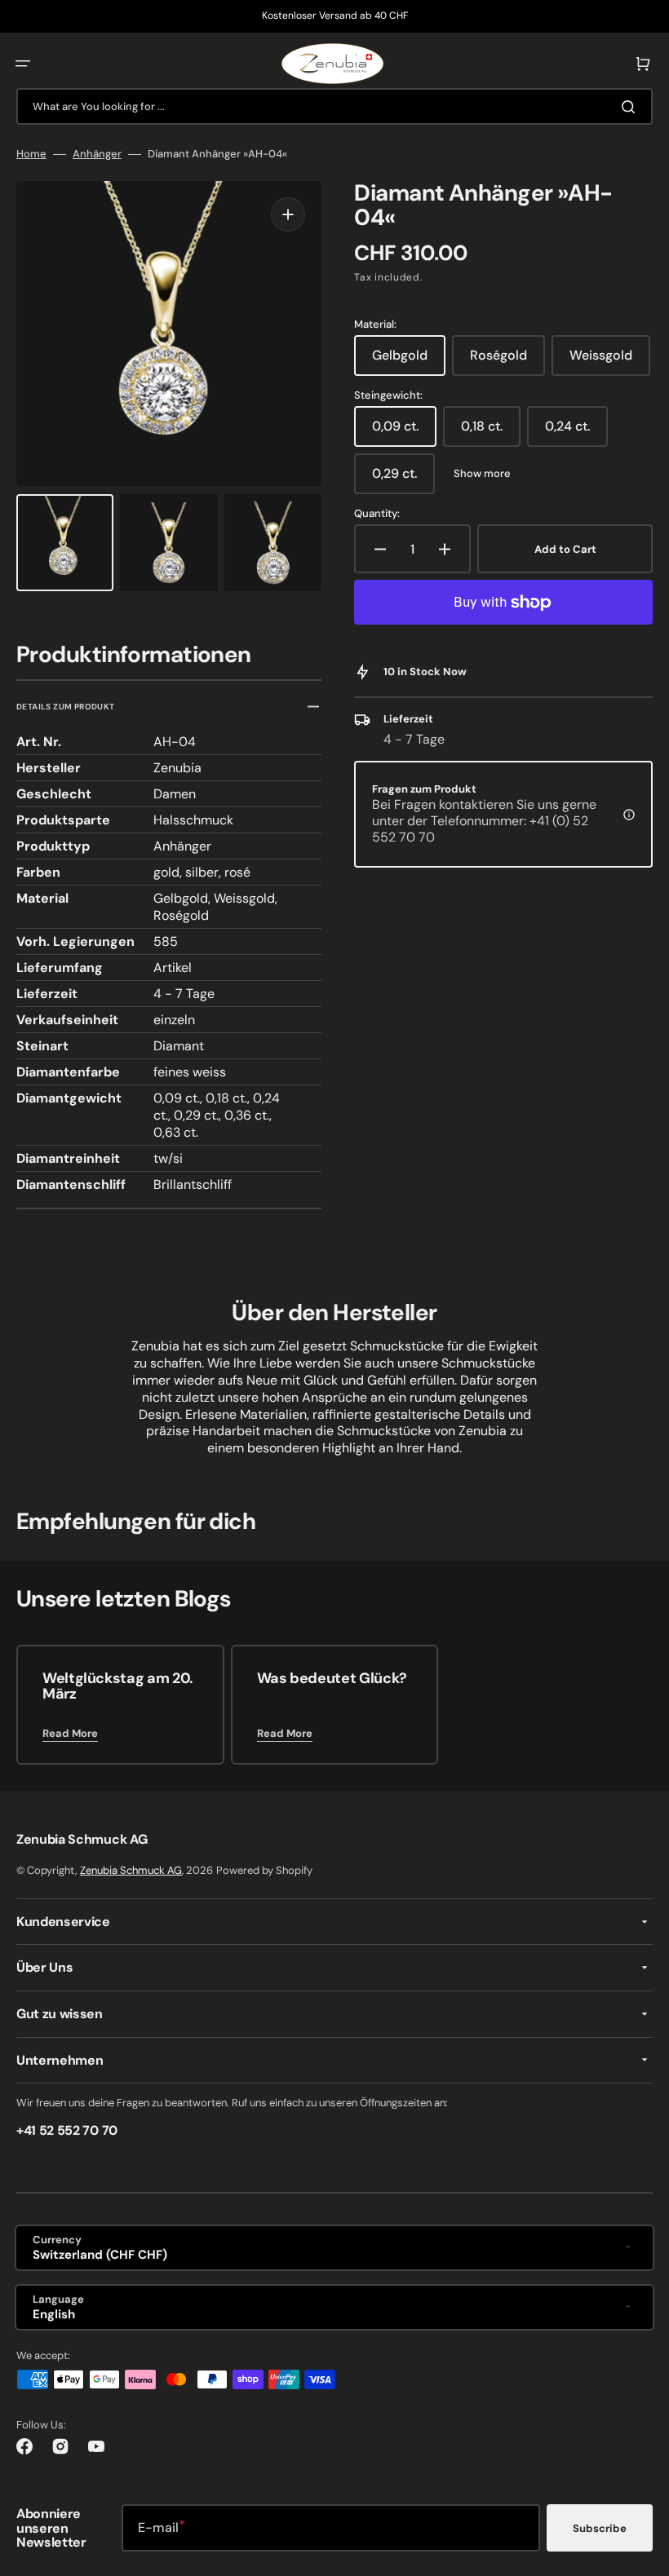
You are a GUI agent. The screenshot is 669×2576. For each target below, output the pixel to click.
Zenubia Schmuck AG (131, 1870)
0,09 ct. (404, 432)
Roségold (507, 361)
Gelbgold (409, 361)
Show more (482, 474)
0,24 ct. (576, 432)
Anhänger (97, 154)
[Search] (631, 107)
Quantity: (377, 514)
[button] (23, 64)
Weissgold (610, 361)
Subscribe (600, 2528)
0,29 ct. (403, 479)
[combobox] (334, 106)
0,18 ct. (491, 432)
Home (31, 154)
